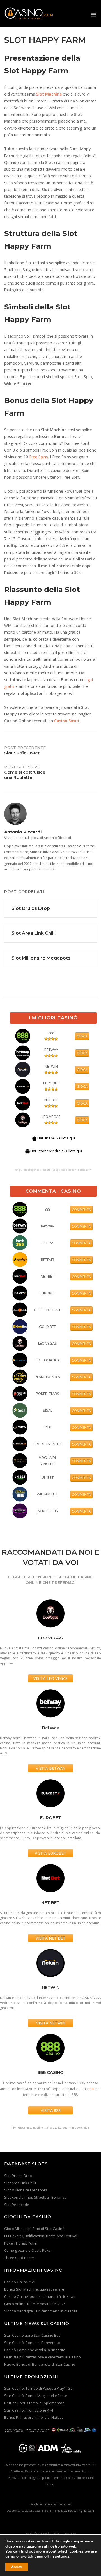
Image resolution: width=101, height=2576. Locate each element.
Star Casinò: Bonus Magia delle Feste (36, 2396)
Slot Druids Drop (18, 2176)
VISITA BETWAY (50, 1768)
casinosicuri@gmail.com (79, 2511)
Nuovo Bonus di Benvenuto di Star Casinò (40, 2364)
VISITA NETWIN (51, 2023)
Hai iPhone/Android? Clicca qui (56, 1151)
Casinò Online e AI (20, 2282)
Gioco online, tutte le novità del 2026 (35, 2304)
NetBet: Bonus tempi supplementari (34, 2403)
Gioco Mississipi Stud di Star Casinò (34, 2229)
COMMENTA (81, 1210)
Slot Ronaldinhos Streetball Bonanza (35, 2197)
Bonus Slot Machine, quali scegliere (34, 2289)
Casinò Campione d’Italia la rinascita (35, 2350)
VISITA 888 (51, 2110)
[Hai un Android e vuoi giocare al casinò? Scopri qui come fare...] (27, 1151)
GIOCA (82, 1036)
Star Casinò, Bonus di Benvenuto (32, 2343)
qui (92, 2089)
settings (62, 2556)
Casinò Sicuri (67, 721)
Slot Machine (49, 94)
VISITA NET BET (50, 1938)
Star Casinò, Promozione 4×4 (29, 2410)
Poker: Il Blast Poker (21, 2243)
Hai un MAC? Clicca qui (56, 1138)
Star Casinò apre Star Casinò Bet (32, 2335)
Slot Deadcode (17, 2205)
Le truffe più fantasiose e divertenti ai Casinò (43, 2357)
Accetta (17, 2567)
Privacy (70, 2534)
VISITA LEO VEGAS (50, 1678)
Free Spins (39, 457)
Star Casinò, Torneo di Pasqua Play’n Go (38, 2388)
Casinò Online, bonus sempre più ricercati (40, 2296)
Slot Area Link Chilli (20, 2183)
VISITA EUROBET (50, 1853)
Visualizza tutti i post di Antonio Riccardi (38, 838)
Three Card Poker (19, 2258)
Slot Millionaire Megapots (26, 2190)
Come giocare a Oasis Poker (28, 2250)
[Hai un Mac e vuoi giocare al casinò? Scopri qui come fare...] (35, 1138)
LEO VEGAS (51, 1117)
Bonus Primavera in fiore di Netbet (34, 2417)
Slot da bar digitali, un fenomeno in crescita (41, 2311)
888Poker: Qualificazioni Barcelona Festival (41, 2236)
